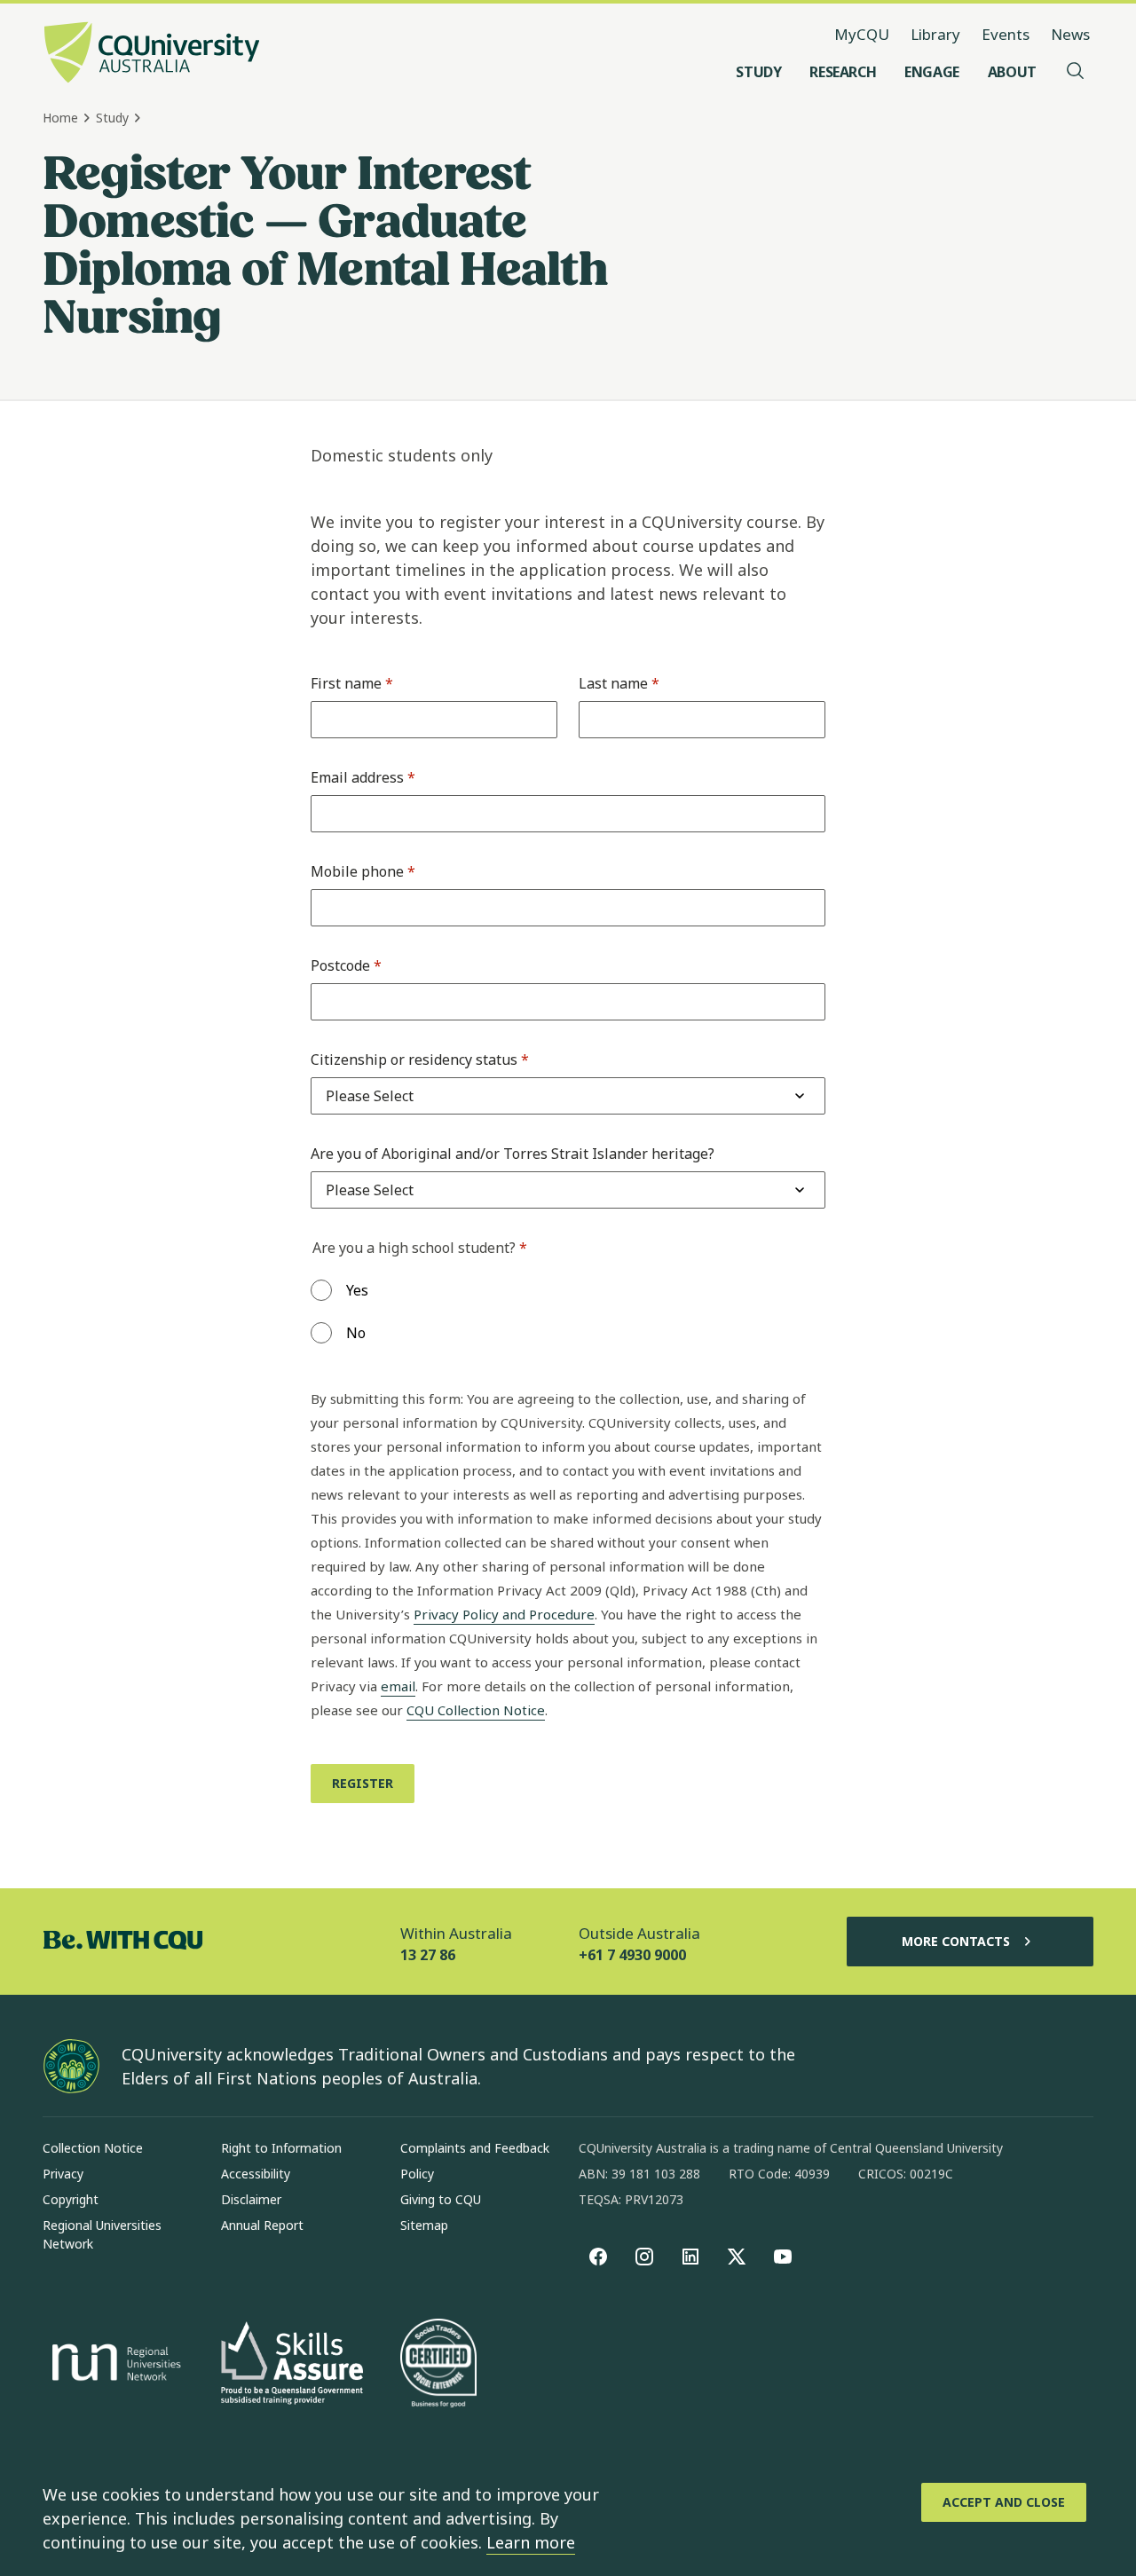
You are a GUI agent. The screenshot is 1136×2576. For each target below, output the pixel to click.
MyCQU (862, 34)
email (398, 1686)
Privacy (63, 2174)
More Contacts (956, 1941)
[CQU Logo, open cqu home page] (152, 54)
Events (1006, 34)
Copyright (71, 2199)
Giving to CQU (441, 2199)
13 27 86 (428, 1955)
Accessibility (256, 2174)
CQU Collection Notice (476, 1710)
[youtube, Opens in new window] (783, 2257)
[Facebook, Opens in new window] (598, 2257)
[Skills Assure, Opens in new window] (292, 2365)
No (356, 1333)
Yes (357, 1290)
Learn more (531, 2542)
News (1070, 34)
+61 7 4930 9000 (632, 1955)
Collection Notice (93, 2148)
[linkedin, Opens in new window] (690, 2257)
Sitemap (424, 2225)
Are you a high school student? (420, 1248)
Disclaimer (251, 2199)
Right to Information (281, 2148)
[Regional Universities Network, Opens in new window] (114, 2365)
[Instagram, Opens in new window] (644, 2257)
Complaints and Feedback (475, 2148)
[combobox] (370, 1096)
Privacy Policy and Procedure (504, 1614)
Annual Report (262, 2225)
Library (935, 34)
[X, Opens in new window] (737, 2257)
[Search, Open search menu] (1076, 72)
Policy (417, 2174)
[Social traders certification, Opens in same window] (438, 2365)
